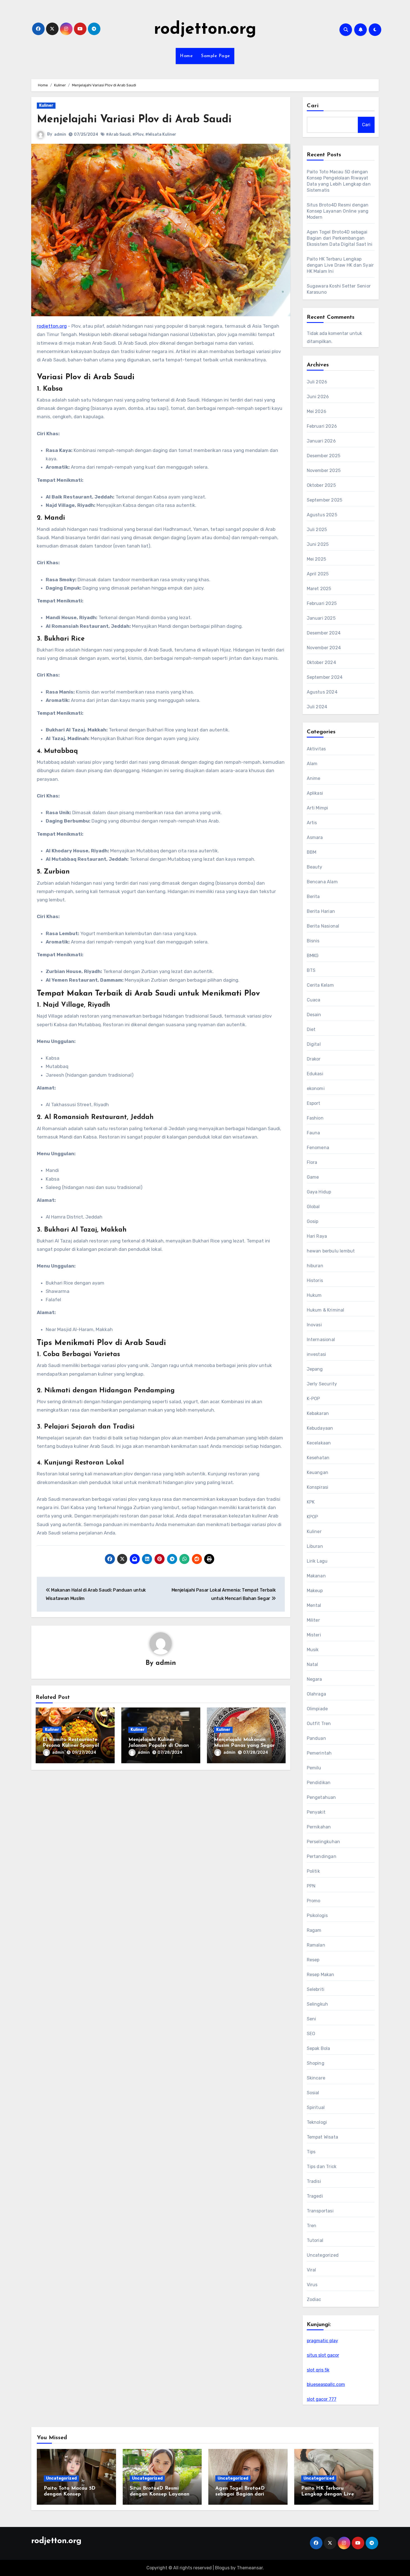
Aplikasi (315, 793)
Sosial (313, 2093)
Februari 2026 (322, 426)
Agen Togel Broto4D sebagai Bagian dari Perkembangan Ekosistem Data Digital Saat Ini (340, 238)
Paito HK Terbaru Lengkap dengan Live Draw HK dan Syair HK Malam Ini (340, 265)
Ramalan (316, 1945)
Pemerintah (319, 1753)
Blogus (222, 2568)
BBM (312, 852)
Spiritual (316, 2107)
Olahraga (317, 1694)
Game (313, 1177)
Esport (314, 1103)
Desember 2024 (324, 633)
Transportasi (320, 2211)
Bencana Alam (322, 882)
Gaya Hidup (319, 1192)
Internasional (321, 1340)
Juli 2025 (317, 530)
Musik (313, 1650)
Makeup (315, 1591)
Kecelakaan (319, 1443)
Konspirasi (318, 1487)
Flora (312, 1162)
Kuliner (46, 105)
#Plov (138, 134)
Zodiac (314, 2299)
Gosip (313, 1221)
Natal (313, 1664)
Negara (314, 1679)
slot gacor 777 (322, 2399)
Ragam (314, 1930)
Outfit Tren (319, 1724)
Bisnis (313, 941)
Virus (312, 2285)
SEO (311, 2034)
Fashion (315, 1118)
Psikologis (317, 1915)
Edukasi (315, 1074)
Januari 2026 (321, 441)
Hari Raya (317, 1236)
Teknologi (317, 2122)
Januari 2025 (321, 618)
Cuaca (314, 1000)
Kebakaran (318, 1413)
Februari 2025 (322, 603)
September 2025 (325, 500)
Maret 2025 (319, 589)
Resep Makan (321, 1975)
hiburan (315, 1266)
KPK (311, 1502)
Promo (314, 1901)
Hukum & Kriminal (326, 1310)
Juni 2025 (318, 544)
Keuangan (318, 1472)
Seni (312, 2019)
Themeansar (250, 2568)
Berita (313, 897)
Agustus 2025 (322, 515)
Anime (314, 778)
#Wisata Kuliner (161, 134)
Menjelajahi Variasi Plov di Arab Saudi (134, 120)
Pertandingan (322, 1856)
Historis (315, 1280)
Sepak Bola (319, 2048)
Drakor (314, 1059)
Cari (313, 106)
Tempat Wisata (323, 2137)
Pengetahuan (321, 1797)
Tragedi (315, 2196)
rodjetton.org (205, 30)
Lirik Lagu (317, 1561)
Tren (312, 2226)
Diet (311, 1029)
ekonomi (316, 1088)
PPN (311, 1886)
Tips (311, 2152)
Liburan (315, 1546)
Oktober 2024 (321, 662)
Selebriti (316, 1989)
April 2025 (318, 574)
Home (186, 56)
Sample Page (216, 56)
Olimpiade (317, 1709)
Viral (312, 2270)
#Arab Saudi (118, 134)
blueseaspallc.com (326, 2384)
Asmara (315, 837)
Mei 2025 (317, 559)
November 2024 (324, 648)
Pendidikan (319, 1783)
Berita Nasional (323, 926)
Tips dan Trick (322, 2167)
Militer (313, 1620)
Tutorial (315, 2240)
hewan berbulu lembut (331, 1251)
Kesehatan (318, 1458)
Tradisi (314, 2181)
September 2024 (325, 677)
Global (313, 1207)
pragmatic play (322, 2341)
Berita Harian (321, 911)
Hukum (314, 1295)
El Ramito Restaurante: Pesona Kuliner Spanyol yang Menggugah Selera (72, 1746)
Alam (312, 764)
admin (60, 134)
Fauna (313, 1133)
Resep (313, 1960)
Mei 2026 (317, 411)
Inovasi (314, 1325)
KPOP (313, 1517)
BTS (311, 970)
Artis (312, 823)
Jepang (315, 1369)
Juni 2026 (318, 397)
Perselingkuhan (324, 1842)
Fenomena (318, 1148)
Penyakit (316, 1812)
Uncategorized (323, 2255)
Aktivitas (316, 749)
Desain (314, 1015)
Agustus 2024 (322, 692)
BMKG (313, 956)
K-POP (313, 1399)
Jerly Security (322, 1384)
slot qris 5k (318, 2370)
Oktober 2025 (321, 485)
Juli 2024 (317, 707)
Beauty (315, 867)
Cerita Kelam (320, 985)
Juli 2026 (317, 382)
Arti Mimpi (318, 808)
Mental (314, 1605)
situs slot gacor (323, 2355)
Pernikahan (319, 1827)
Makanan (316, 1576)
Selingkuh (318, 2004)
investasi (317, 1354)
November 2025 (324, 470)
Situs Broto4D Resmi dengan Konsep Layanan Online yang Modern (338, 211)
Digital (314, 1044)
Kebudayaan (320, 1428)
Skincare (316, 2078)
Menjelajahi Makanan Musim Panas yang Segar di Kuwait (244, 1746)
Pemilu (314, 1768)
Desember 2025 (324, 456)
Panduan (316, 1738)
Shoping (316, 2063)
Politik (313, 1871)
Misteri (314, 1635)
